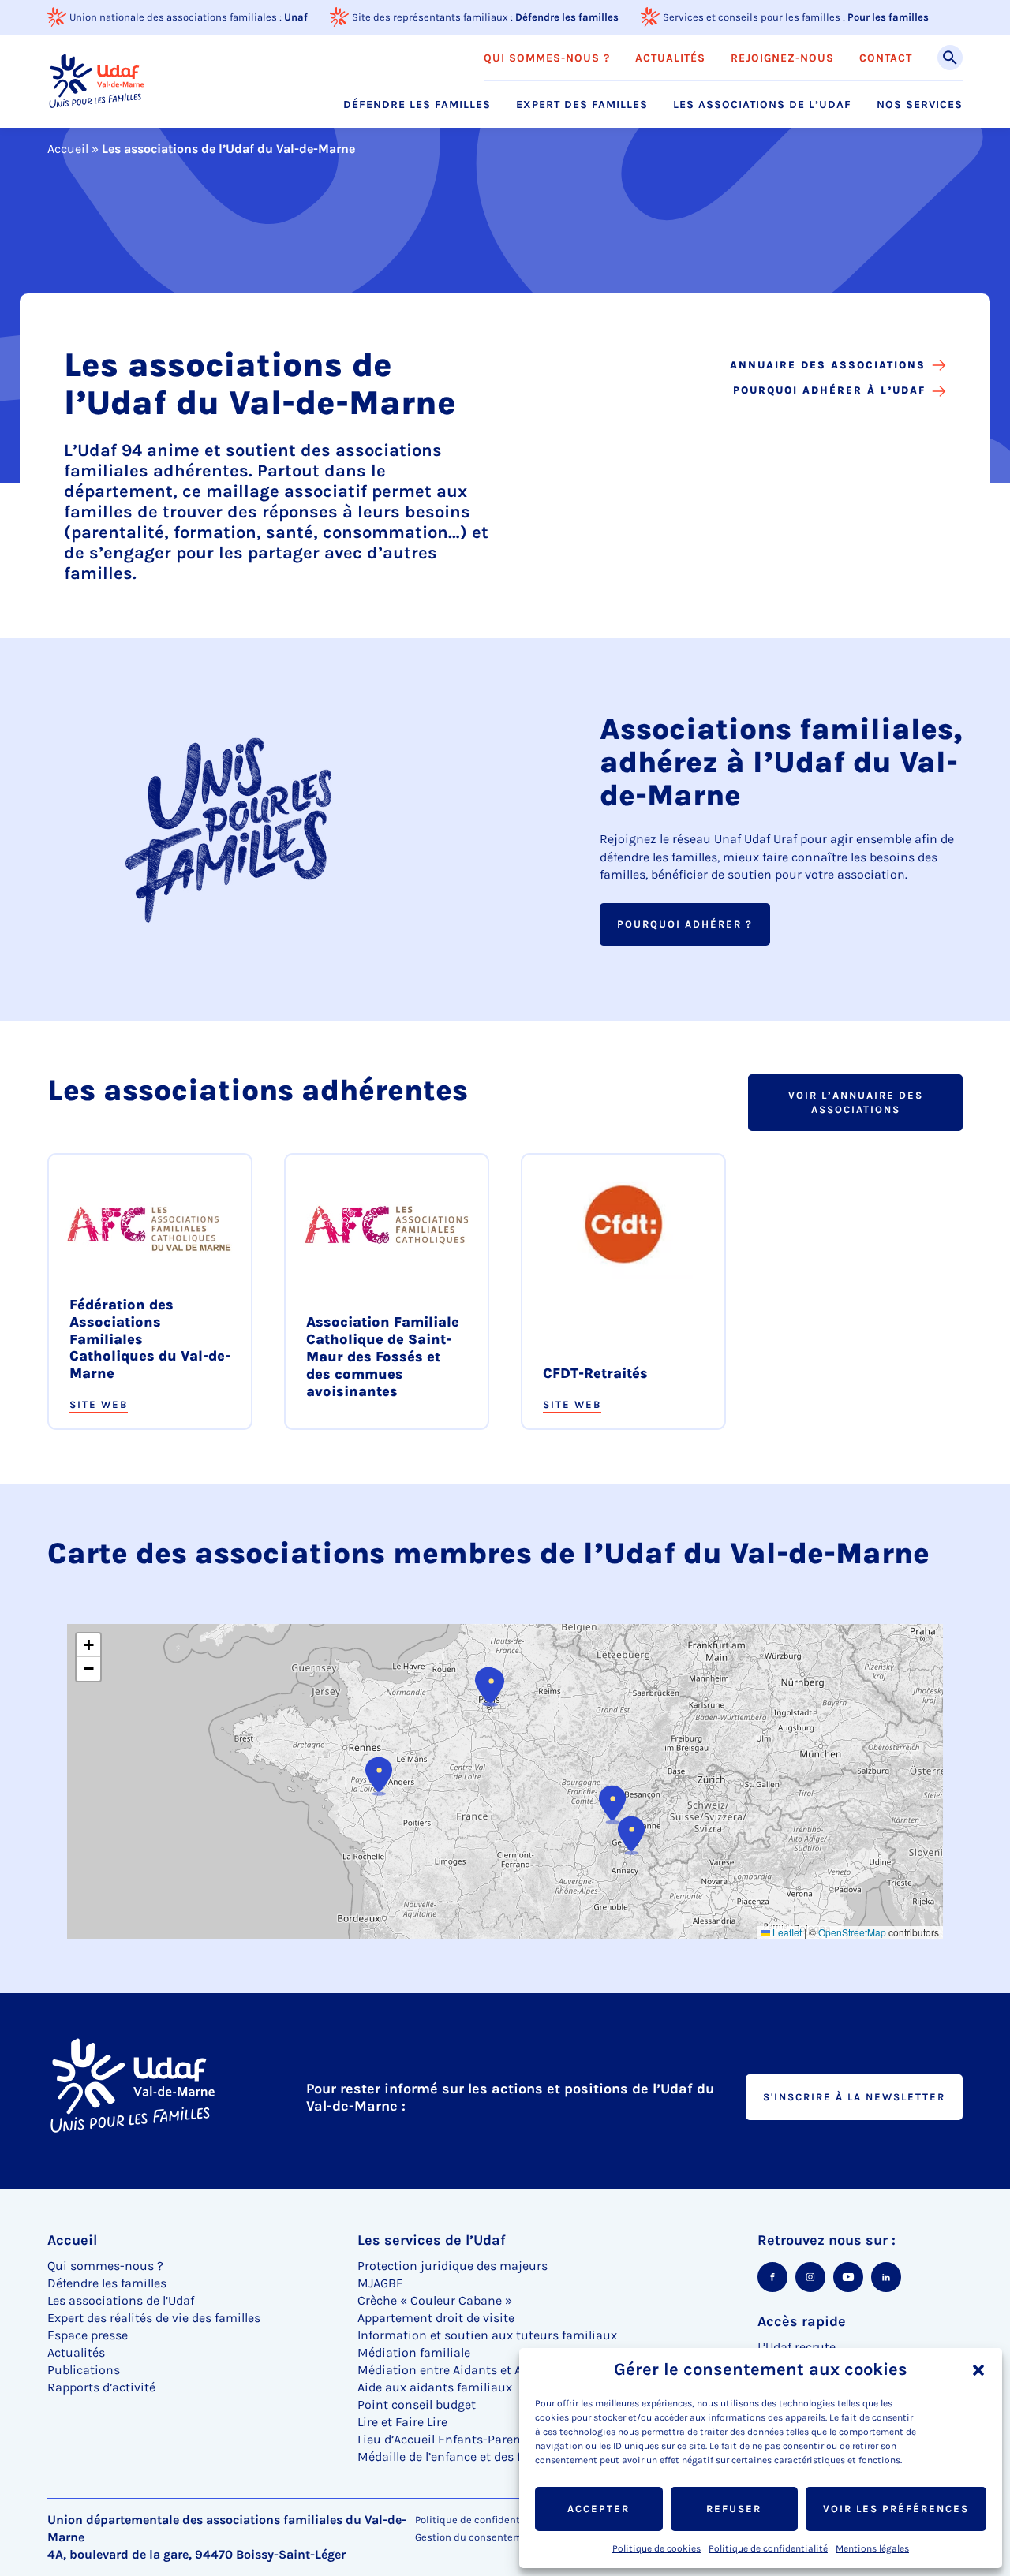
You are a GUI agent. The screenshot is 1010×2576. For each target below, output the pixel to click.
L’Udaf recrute (797, 2347)
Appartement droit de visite (436, 2318)
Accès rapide (802, 2321)
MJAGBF (380, 2283)
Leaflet (786, 1932)
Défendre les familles (567, 17)
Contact (886, 58)
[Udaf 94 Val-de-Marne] (96, 81)
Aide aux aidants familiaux (435, 2387)
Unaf (296, 17)
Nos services (920, 105)
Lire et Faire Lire (402, 2422)
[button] (978, 2370)
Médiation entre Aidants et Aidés (451, 2370)
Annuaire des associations (828, 365)
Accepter (599, 2509)
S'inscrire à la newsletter (854, 2097)
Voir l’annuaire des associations (856, 1102)
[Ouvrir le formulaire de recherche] (950, 58)
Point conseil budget (417, 2404)
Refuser (734, 2509)
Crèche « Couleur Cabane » (435, 2300)
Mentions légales (872, 2548)
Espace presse (88, 2335)
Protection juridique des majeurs (453, 2266)
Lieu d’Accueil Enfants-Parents (445, 2439)
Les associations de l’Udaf (762, 105)
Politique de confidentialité (768, 2548)
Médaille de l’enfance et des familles (460, 2457)
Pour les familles (888, 17)
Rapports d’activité (101, 2387)
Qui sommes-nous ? (547, 58)
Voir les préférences (896, 2509)
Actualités (670, 58)
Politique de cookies (656, 2548)
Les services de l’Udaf (432, 2240)
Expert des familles (582, 105)
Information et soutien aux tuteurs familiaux (487, 2335)
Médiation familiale (414, 2352)
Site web (99, 1404)
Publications (84, 2370)
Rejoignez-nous (782, 58)
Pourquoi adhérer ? (685, 924)
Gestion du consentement (477, 2537)
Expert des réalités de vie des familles (154, 2318)
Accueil (68, 149)
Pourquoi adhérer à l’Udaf (829, 390)
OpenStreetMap (852, 1932)
